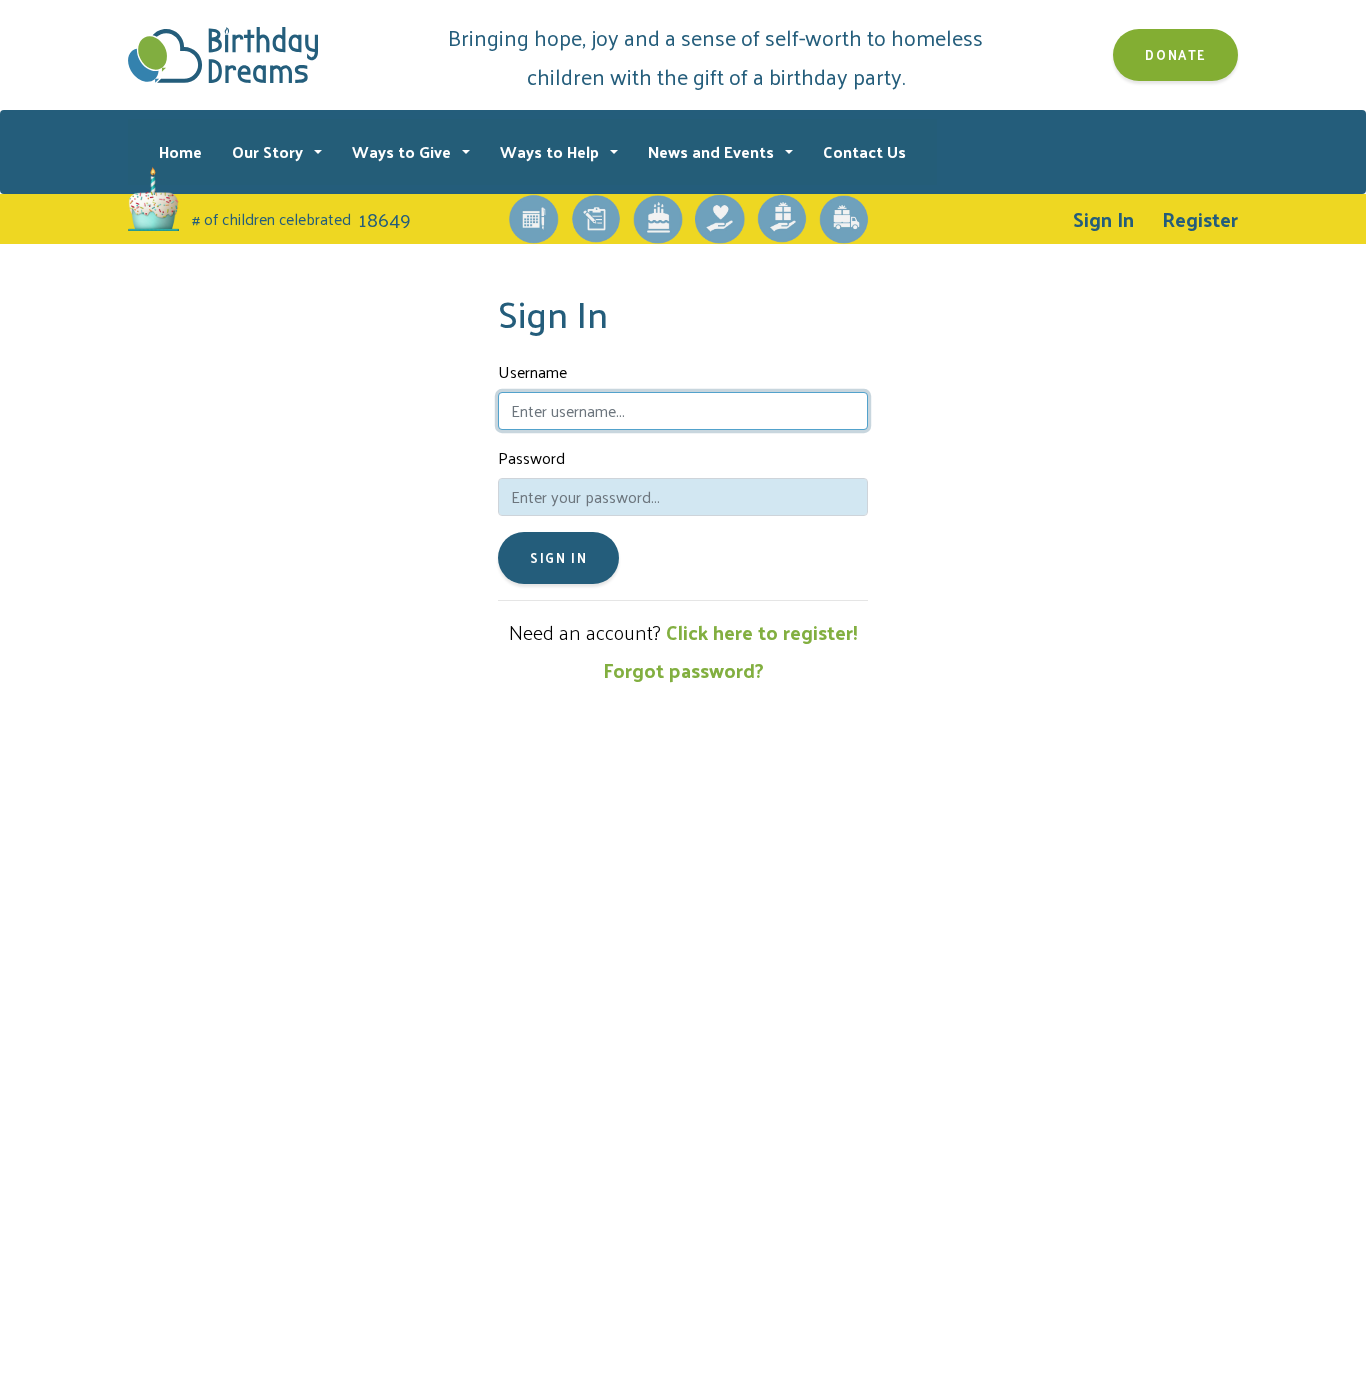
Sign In (1103, 219)
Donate (1175, 54)
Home (180, 151)
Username (532, 372)
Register (1200, 219)
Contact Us (864, 151)
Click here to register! (762, 632)
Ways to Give (403, 151)
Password (531, 458)
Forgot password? (683, 670)
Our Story (269, 151)
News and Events (713, 151)
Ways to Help (551, 151)
